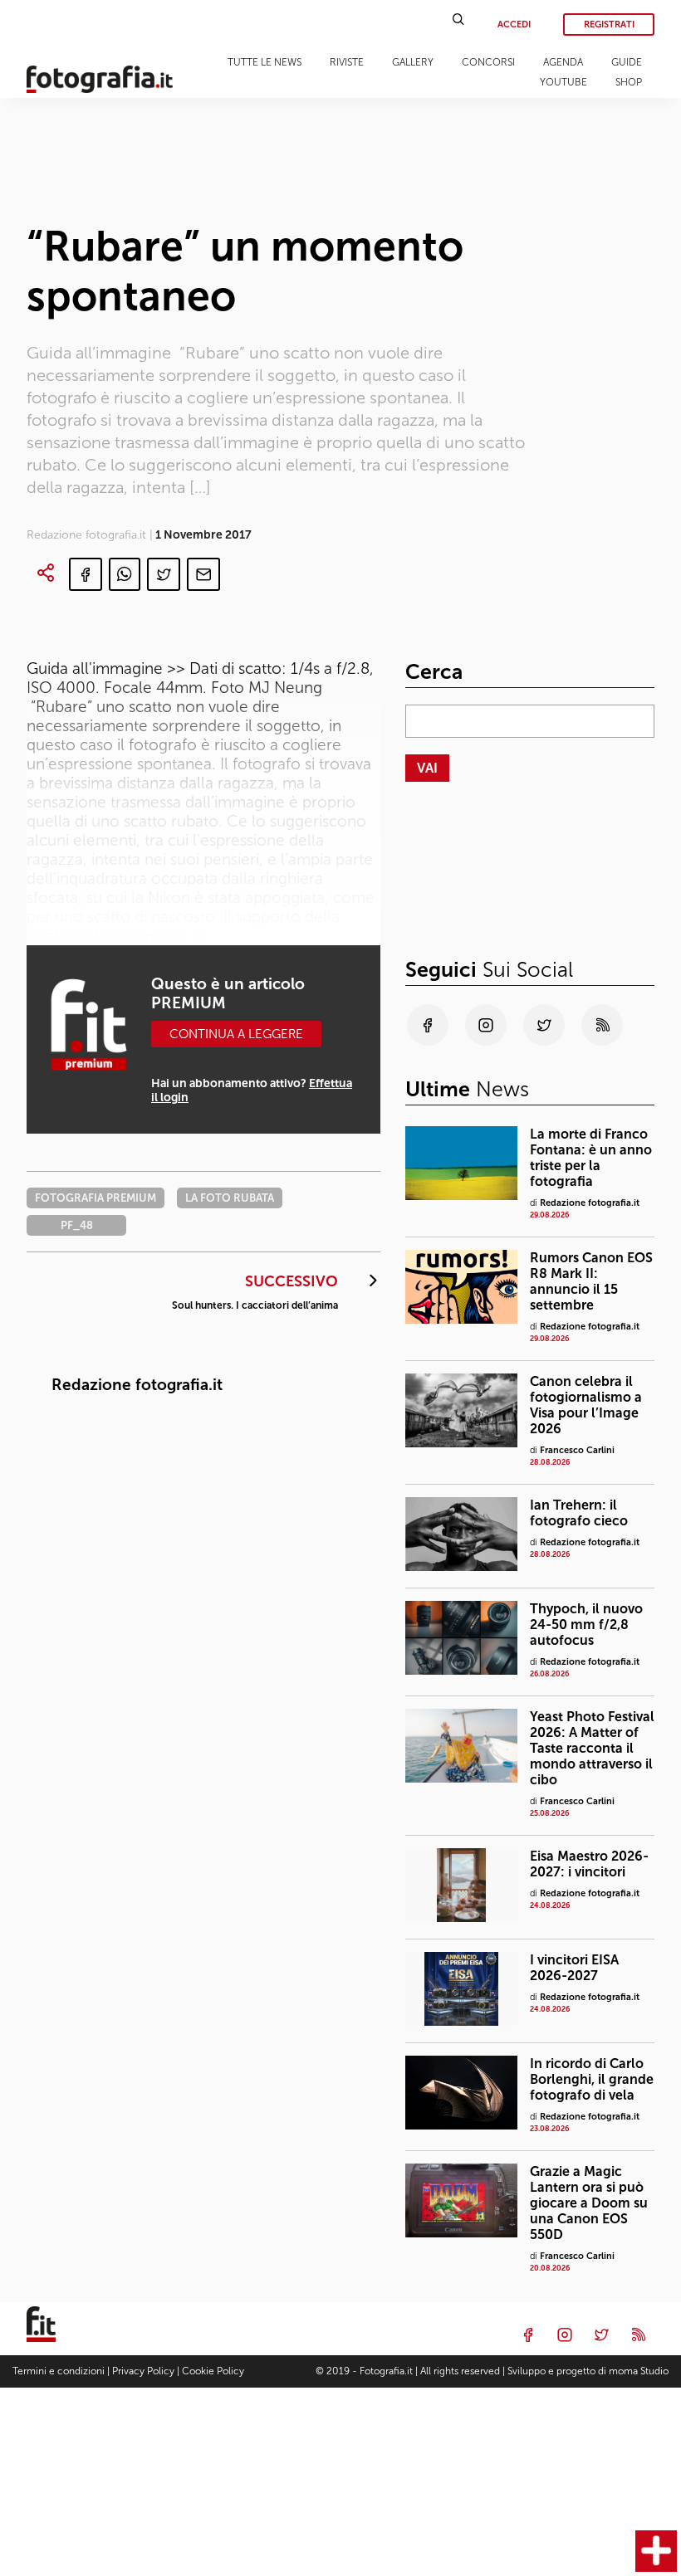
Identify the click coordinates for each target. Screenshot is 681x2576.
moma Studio (639, 2371)
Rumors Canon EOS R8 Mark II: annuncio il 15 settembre (591, 1281)
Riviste (347, 62)
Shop (629, 82)
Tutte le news (265, 62)
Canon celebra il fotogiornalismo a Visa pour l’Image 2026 (586, 1405)
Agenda (563, 62)
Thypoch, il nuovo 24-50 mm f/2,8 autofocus (586, 1625)
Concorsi (488, 62)
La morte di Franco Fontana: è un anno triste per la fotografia (591, 1158)
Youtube (563, 82)
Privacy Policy (143, 2371)
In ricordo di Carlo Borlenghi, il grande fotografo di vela (592, 2079)
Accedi (514, 24)
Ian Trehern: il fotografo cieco (579, 1513)
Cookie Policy (213, 2371)
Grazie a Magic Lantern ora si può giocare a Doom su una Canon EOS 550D (589, 2203)
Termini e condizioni (59, 2371)
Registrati (609, 24)
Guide (627, 62)
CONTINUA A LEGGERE (236, 1034)
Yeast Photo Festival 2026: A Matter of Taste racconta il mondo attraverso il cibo (592, 1748)
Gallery (413, 62)
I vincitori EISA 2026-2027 (574, 1968)
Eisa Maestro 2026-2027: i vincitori (589, 1864)
